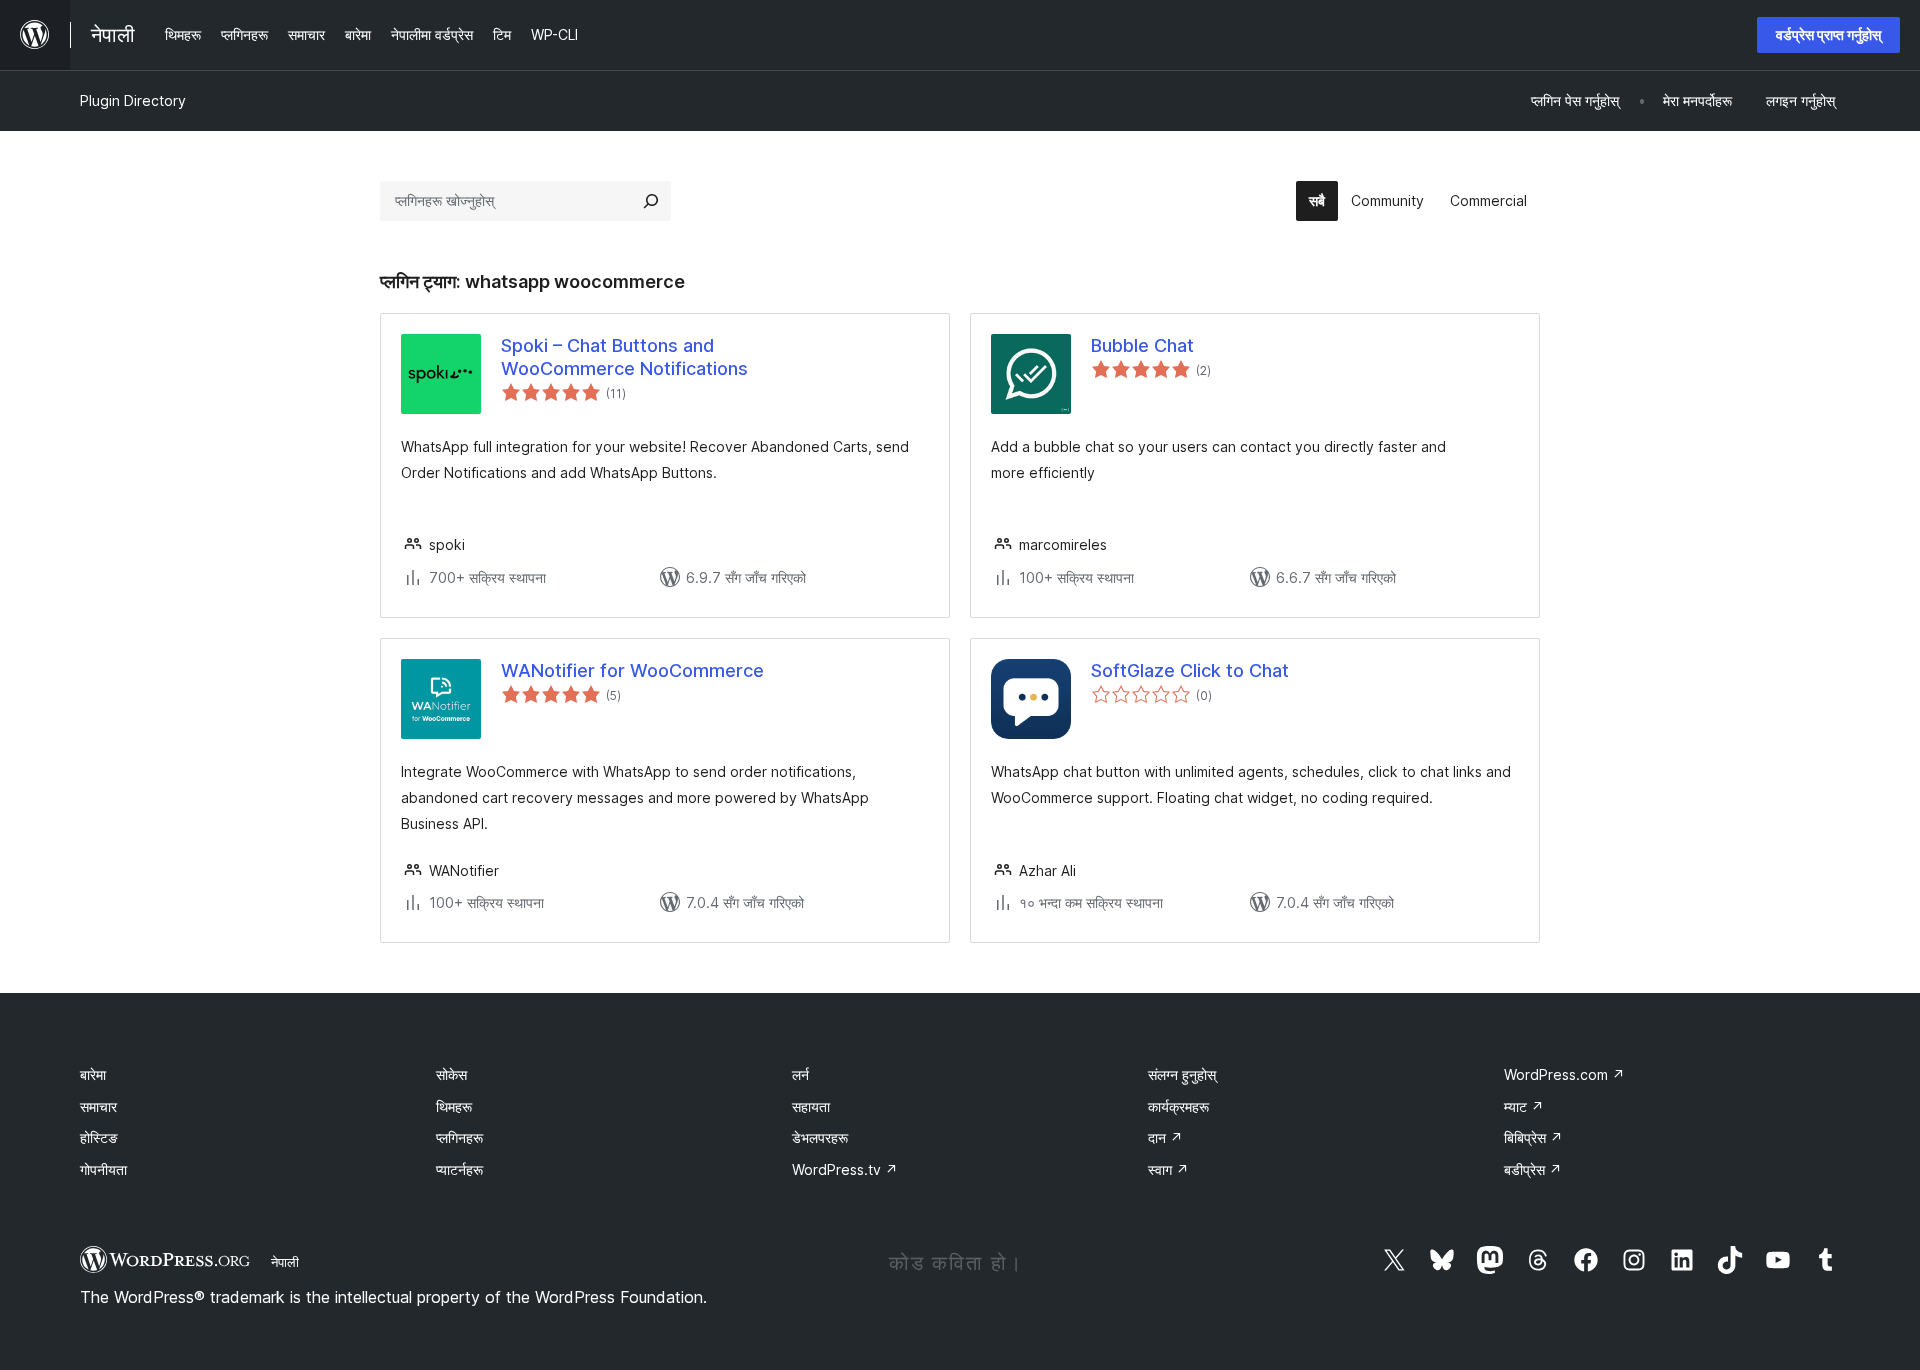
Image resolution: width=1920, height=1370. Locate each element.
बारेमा (93, 1074)
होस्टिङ (99, 1137)
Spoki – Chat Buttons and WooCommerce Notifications (624, 357)
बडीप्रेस (1533, 1169)
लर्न (800, 1074)
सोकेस (451, 1074)
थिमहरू (454, 1106)
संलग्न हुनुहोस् (1182, 1074)
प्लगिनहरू (459, 1137)
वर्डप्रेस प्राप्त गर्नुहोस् (1828, 34)
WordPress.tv (845, 1169)
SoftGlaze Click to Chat (1190, 670)
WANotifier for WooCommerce (632, 670)
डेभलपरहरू (820, 1137)
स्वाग (1168, 1169)
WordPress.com (1564, 1074)
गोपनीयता (103, 1169)
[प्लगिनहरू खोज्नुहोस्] (651, 201)
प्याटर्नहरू (459, 1169)
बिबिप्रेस (1533, 1137)
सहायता (811, 1106)
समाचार (98, 1106)
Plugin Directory (133, 100)
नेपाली (285, 1262)
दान (1165, 1137)
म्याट (1524, 1106)
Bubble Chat (1142, 345)
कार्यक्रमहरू (1178, 1106)
